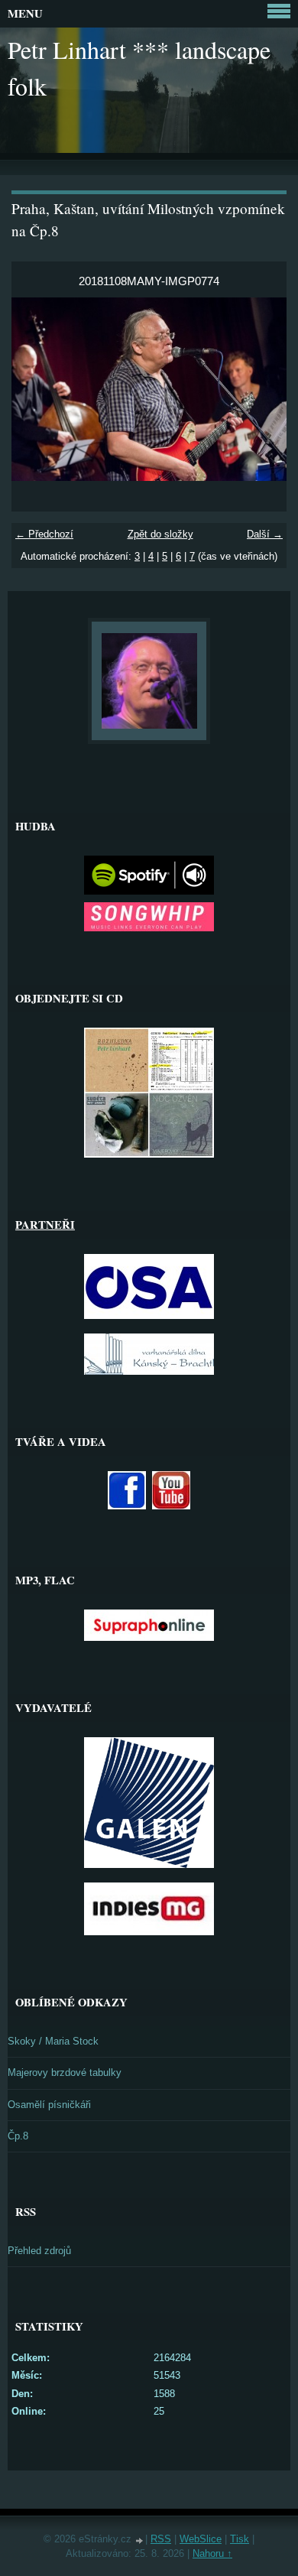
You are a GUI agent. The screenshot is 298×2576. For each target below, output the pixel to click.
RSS (161, 2539)
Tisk (240, 2539)
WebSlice (201, 2539)
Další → (265, 534)
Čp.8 (18, 2136)
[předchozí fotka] (36, 389)
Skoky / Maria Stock (53, 2041)
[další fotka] (262, 389)
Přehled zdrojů (39, 2251)
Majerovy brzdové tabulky (65, 2072)
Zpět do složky (160, 534)
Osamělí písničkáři (49, 2105)
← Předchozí (44, 534)
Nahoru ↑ (212, 2553)
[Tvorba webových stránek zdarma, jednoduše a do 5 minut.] (140, 2540)
